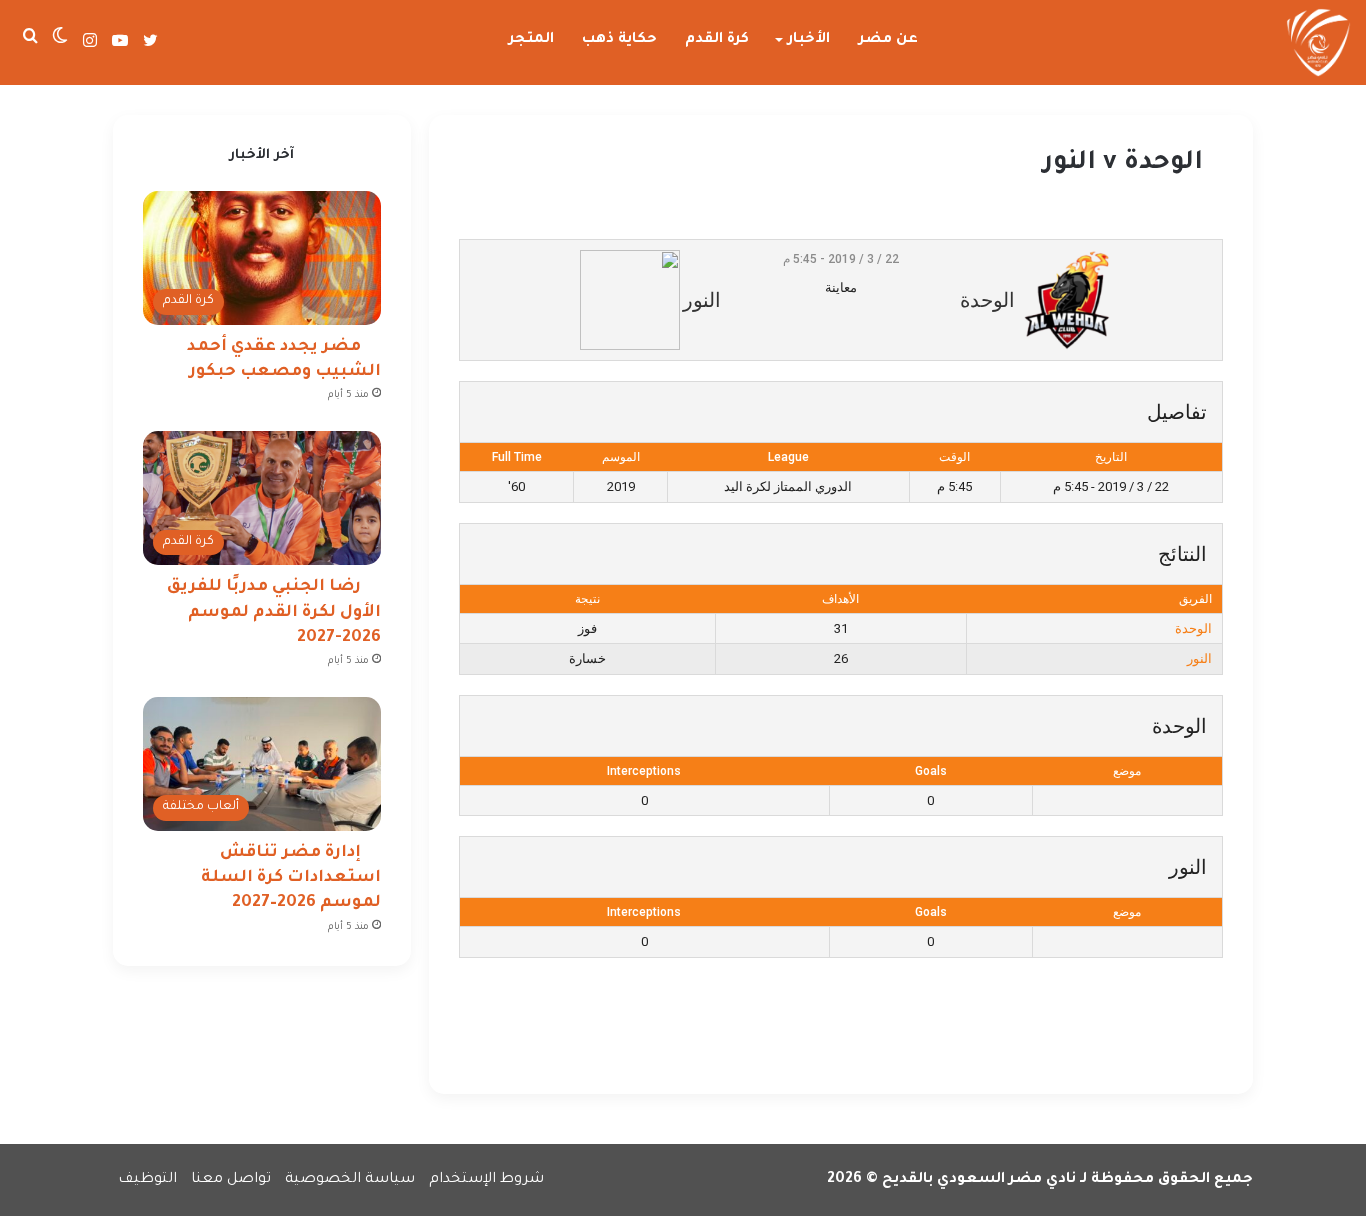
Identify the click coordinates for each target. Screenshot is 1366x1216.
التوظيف (147, 1180)
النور (1199, 658)
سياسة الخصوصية (350, 1180)
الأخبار (809, 40)
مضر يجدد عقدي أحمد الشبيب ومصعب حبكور (284, 359)
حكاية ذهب (619, 40)
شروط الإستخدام (486, 1180)
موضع (1127, 771)
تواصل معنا (231, 1180)
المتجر (531, 40)
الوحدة (1193, 628)
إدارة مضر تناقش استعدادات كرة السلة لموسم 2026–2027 (291, 878)
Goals (931, 771)
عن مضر (888, 40)
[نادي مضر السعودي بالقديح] (1318, 43)
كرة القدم (717, 40)
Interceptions (644, 771)
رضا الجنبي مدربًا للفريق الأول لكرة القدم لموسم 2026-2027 (274, 612)
